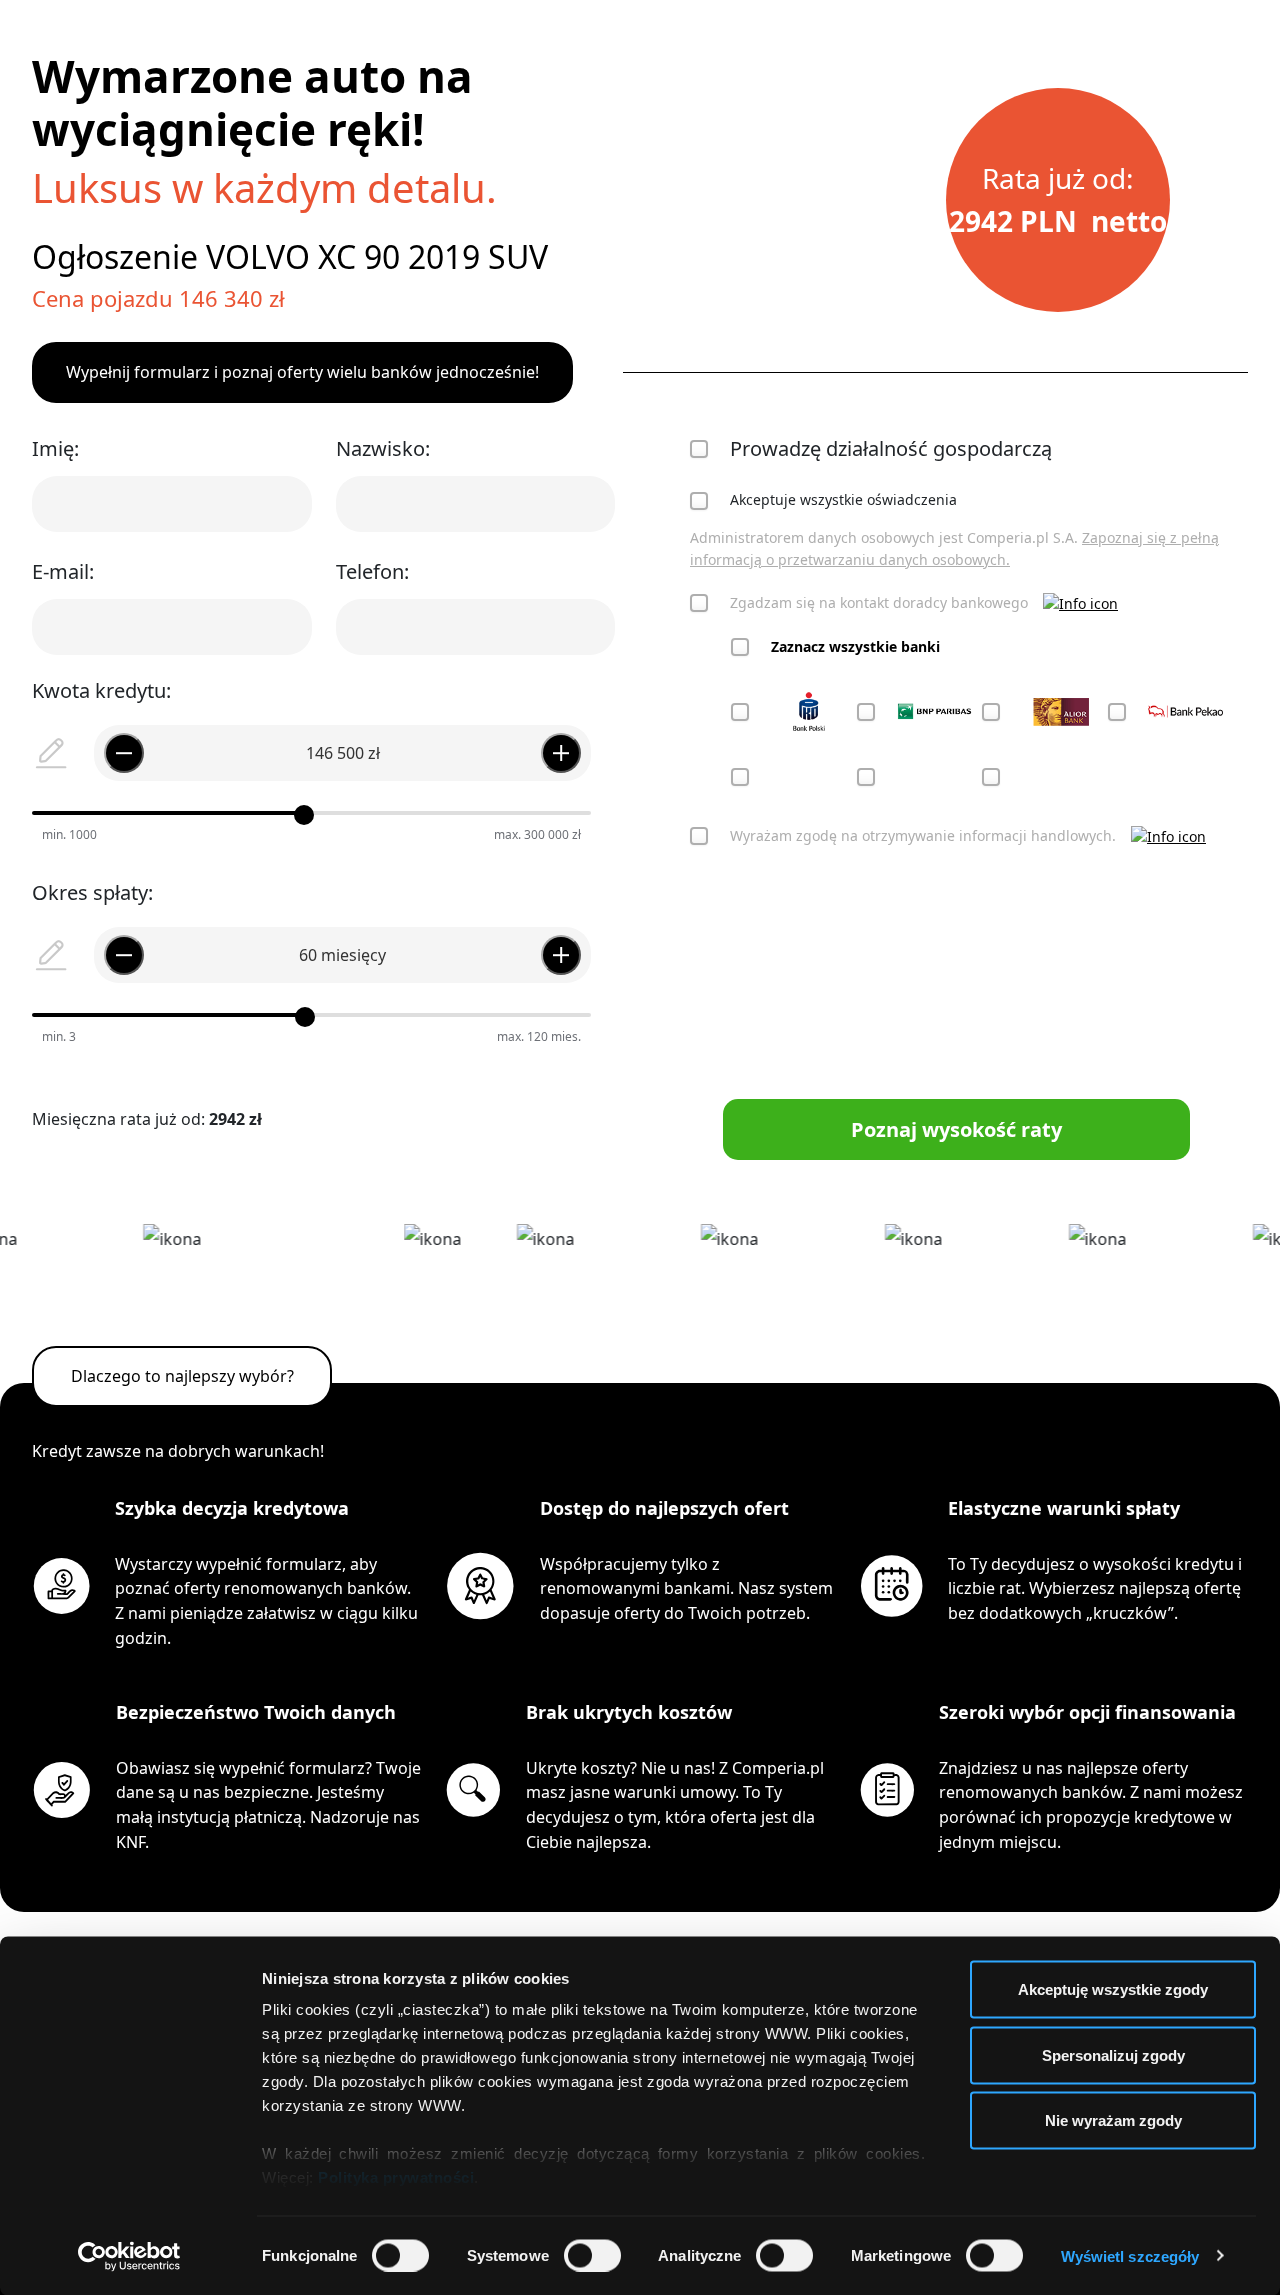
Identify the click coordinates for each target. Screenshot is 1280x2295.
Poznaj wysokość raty (956, 1129)
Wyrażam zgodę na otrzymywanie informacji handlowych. (923, 835)
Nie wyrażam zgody (1113, 2120)
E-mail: (63, 571)
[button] (1080, 602)
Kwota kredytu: (101, 690)
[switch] (592, 2255)
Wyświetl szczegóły (1130, 2255)
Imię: (55, 448)
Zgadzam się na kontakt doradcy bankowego (879, 602)
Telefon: (372, 571)
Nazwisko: (383, 448)
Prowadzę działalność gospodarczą (891, 448)
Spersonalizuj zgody (1113, 2054)
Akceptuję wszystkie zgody (1113, 1989)
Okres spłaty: (92, 892)
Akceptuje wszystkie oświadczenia (843, 499)
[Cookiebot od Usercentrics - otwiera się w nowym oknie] (129, 2256)
